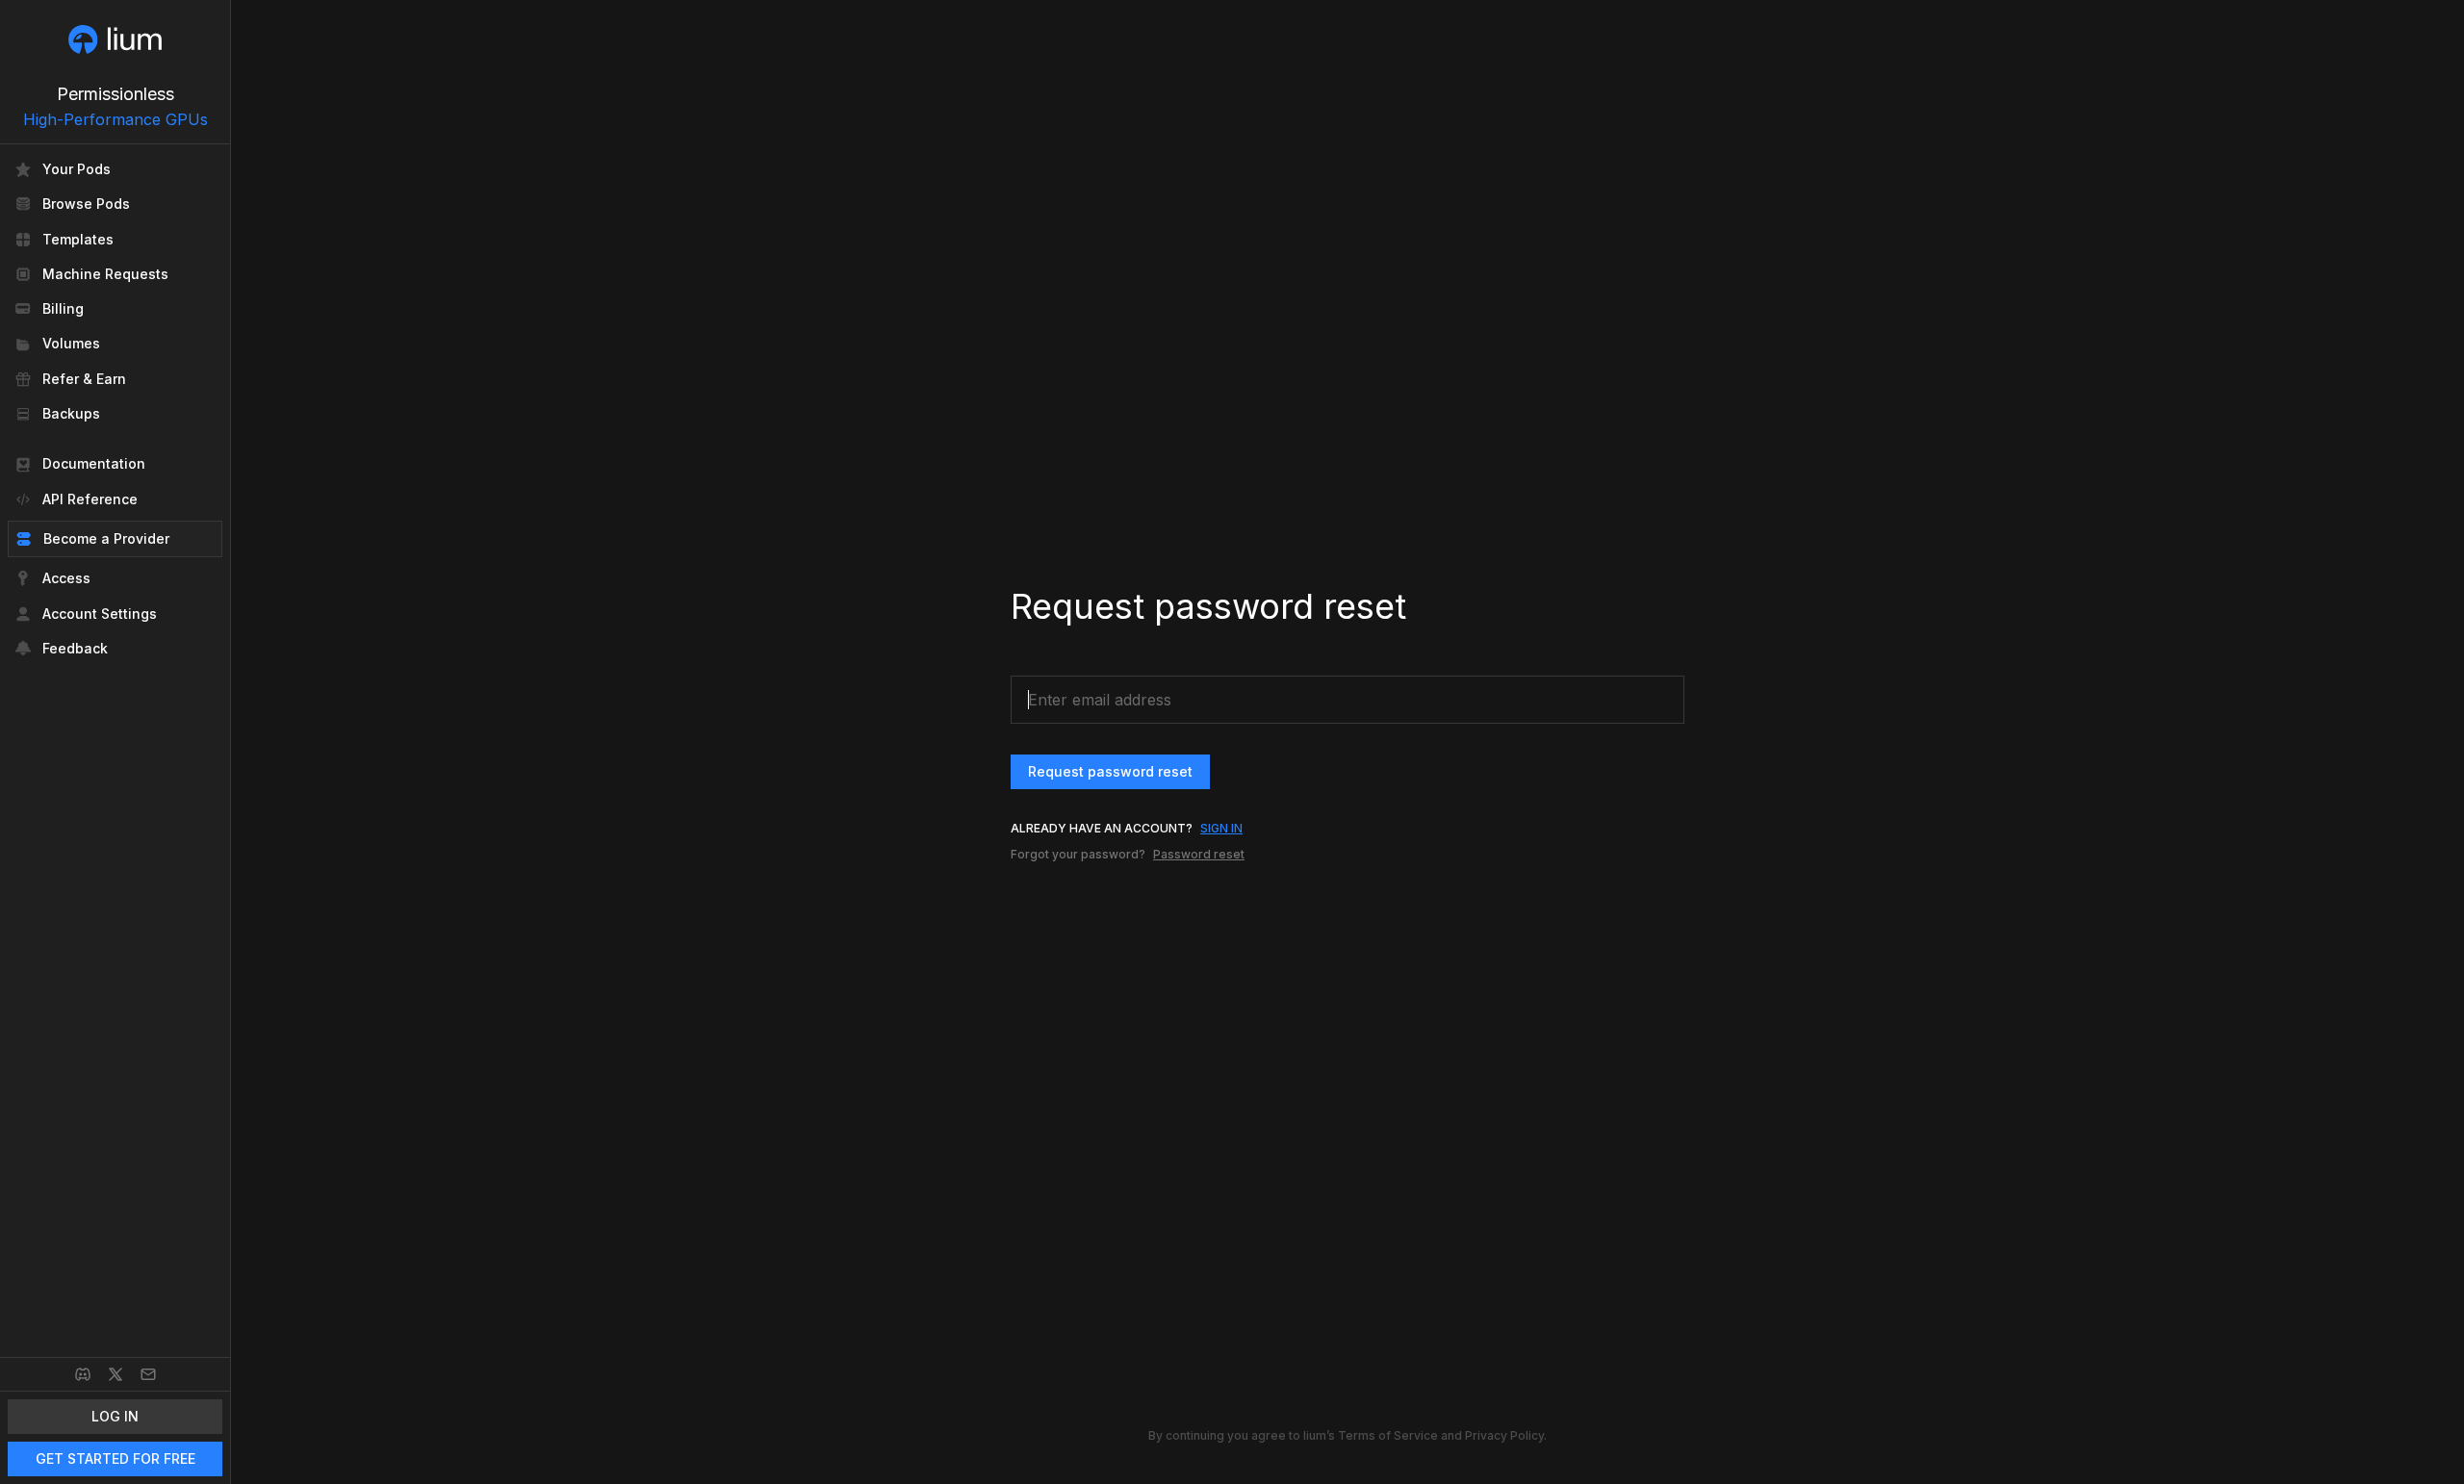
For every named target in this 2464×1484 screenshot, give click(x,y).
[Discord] (83, 1374)
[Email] (148, 1374)
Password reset (1199, 854)
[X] (115, 1374)
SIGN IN (1221, 828)
